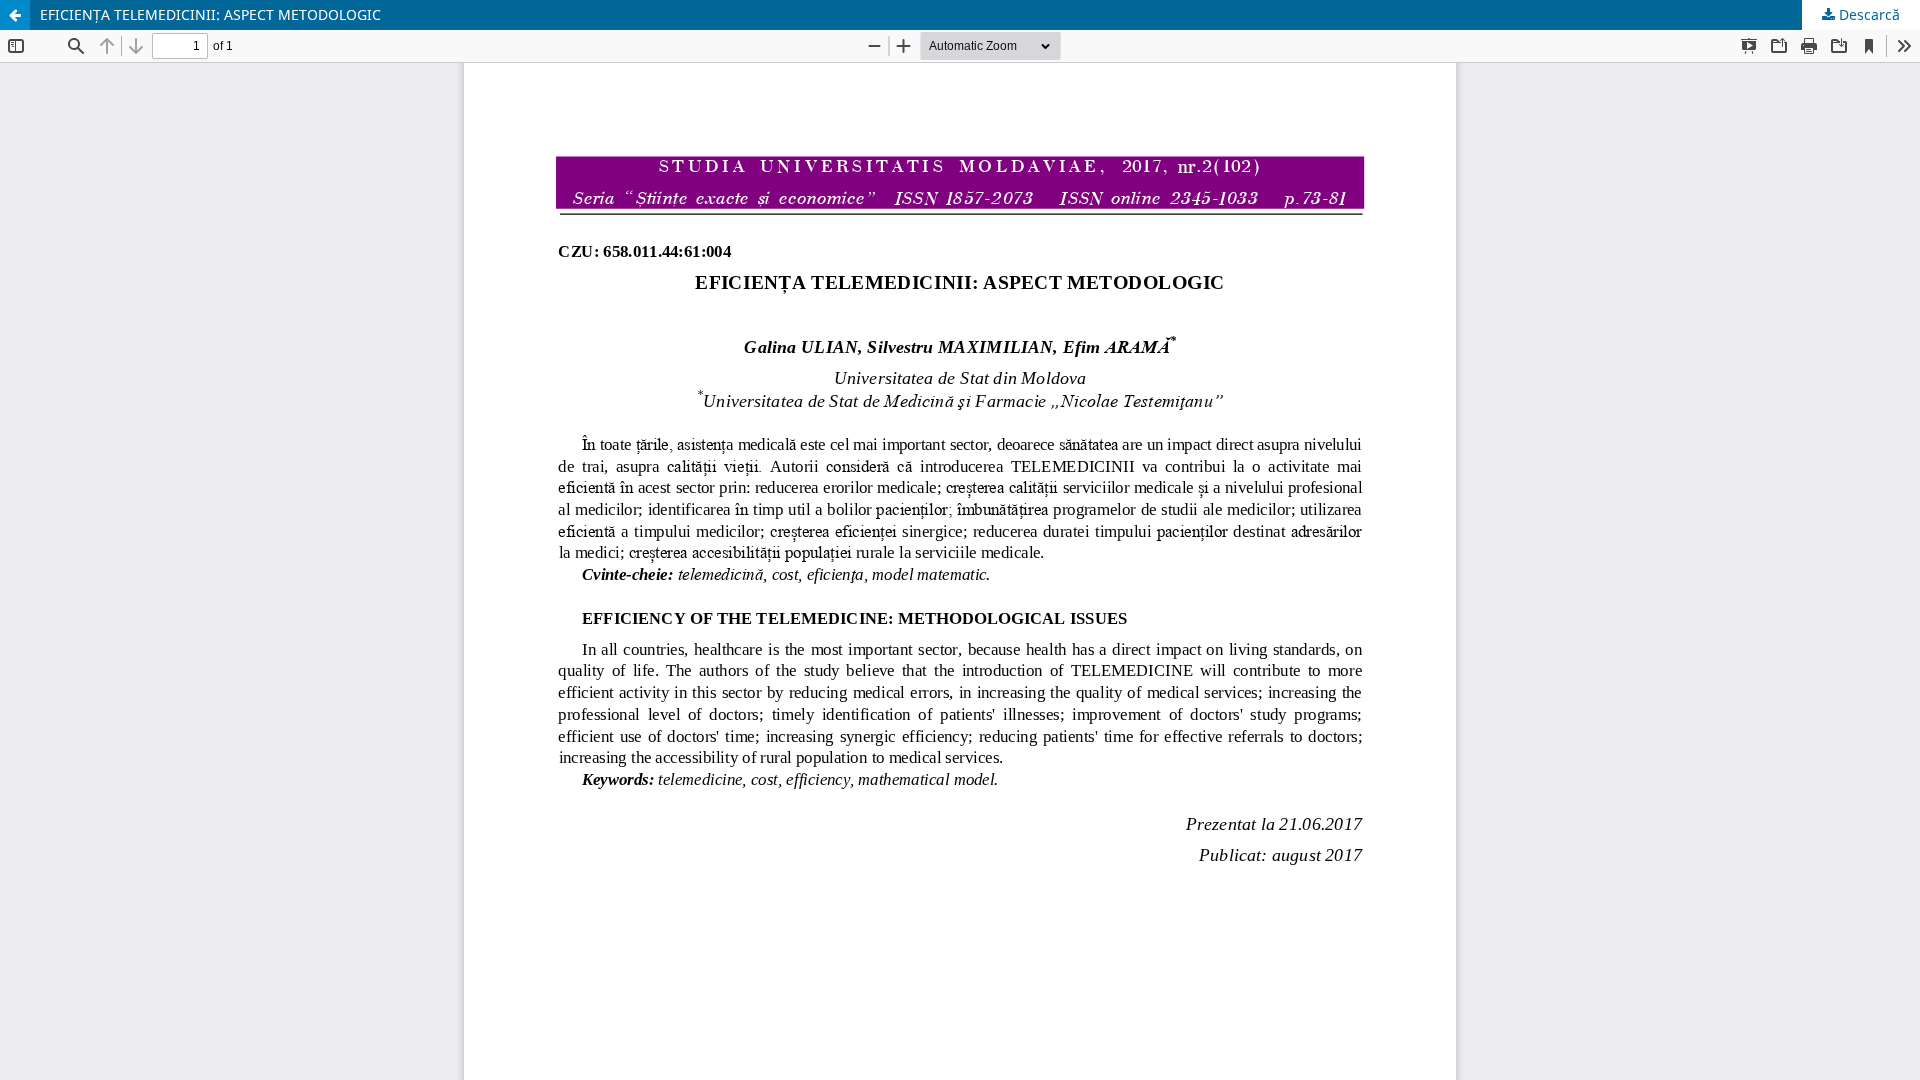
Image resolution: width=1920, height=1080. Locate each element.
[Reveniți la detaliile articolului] (15, 15)
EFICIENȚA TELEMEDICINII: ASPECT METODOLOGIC (210, 14)
